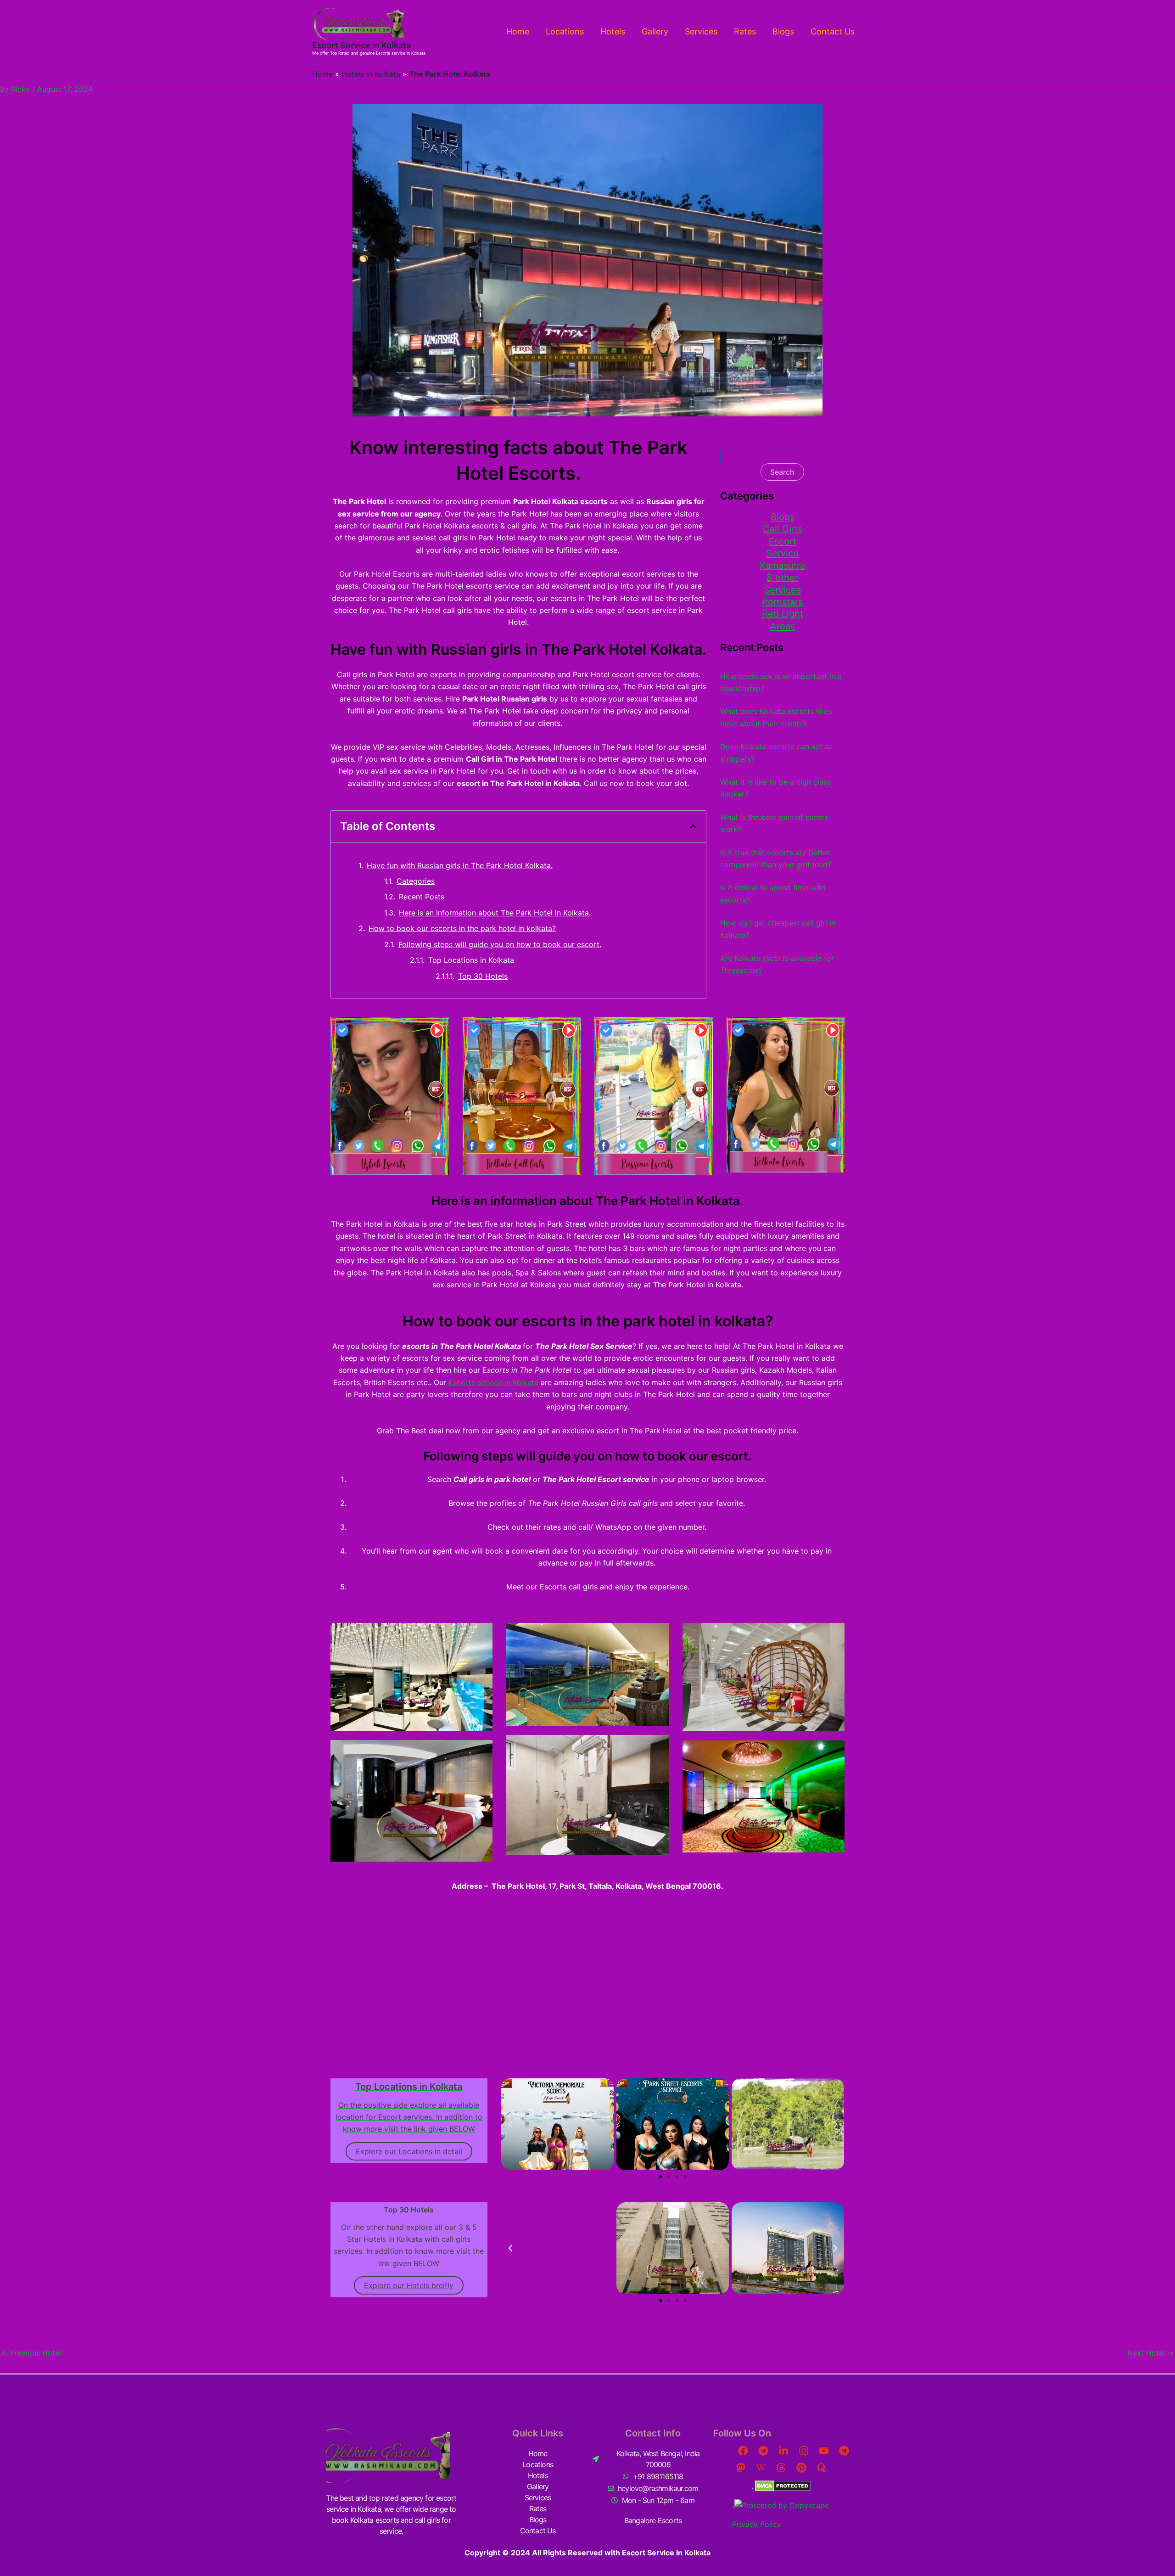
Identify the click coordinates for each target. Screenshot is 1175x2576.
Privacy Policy (757, 2524)
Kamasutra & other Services (782, 578)
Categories (416, 881)
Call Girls (782, 529)
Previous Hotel (31, 2353)
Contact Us (833, 31)
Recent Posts (422, 897)
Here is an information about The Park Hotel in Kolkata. (495, 913)
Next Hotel (1151, 2353)
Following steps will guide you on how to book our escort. (500, 944)
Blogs (783, 31)
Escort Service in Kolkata (361, 45)
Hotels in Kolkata (371, 74)
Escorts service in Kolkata (493, 1382)
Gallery (655, 31)
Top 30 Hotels (483, 976)
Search (782, 472)
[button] (693, 826)
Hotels (613, 31)
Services (701, 31)
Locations (565, 31)
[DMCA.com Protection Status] (782, 2486)
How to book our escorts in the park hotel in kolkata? (462, 928)
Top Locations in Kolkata (471, 960)
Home (518, 31)
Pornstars (782, 602)
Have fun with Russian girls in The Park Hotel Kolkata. (460, 865)
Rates (745, 31)
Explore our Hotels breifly (409, 2285)
